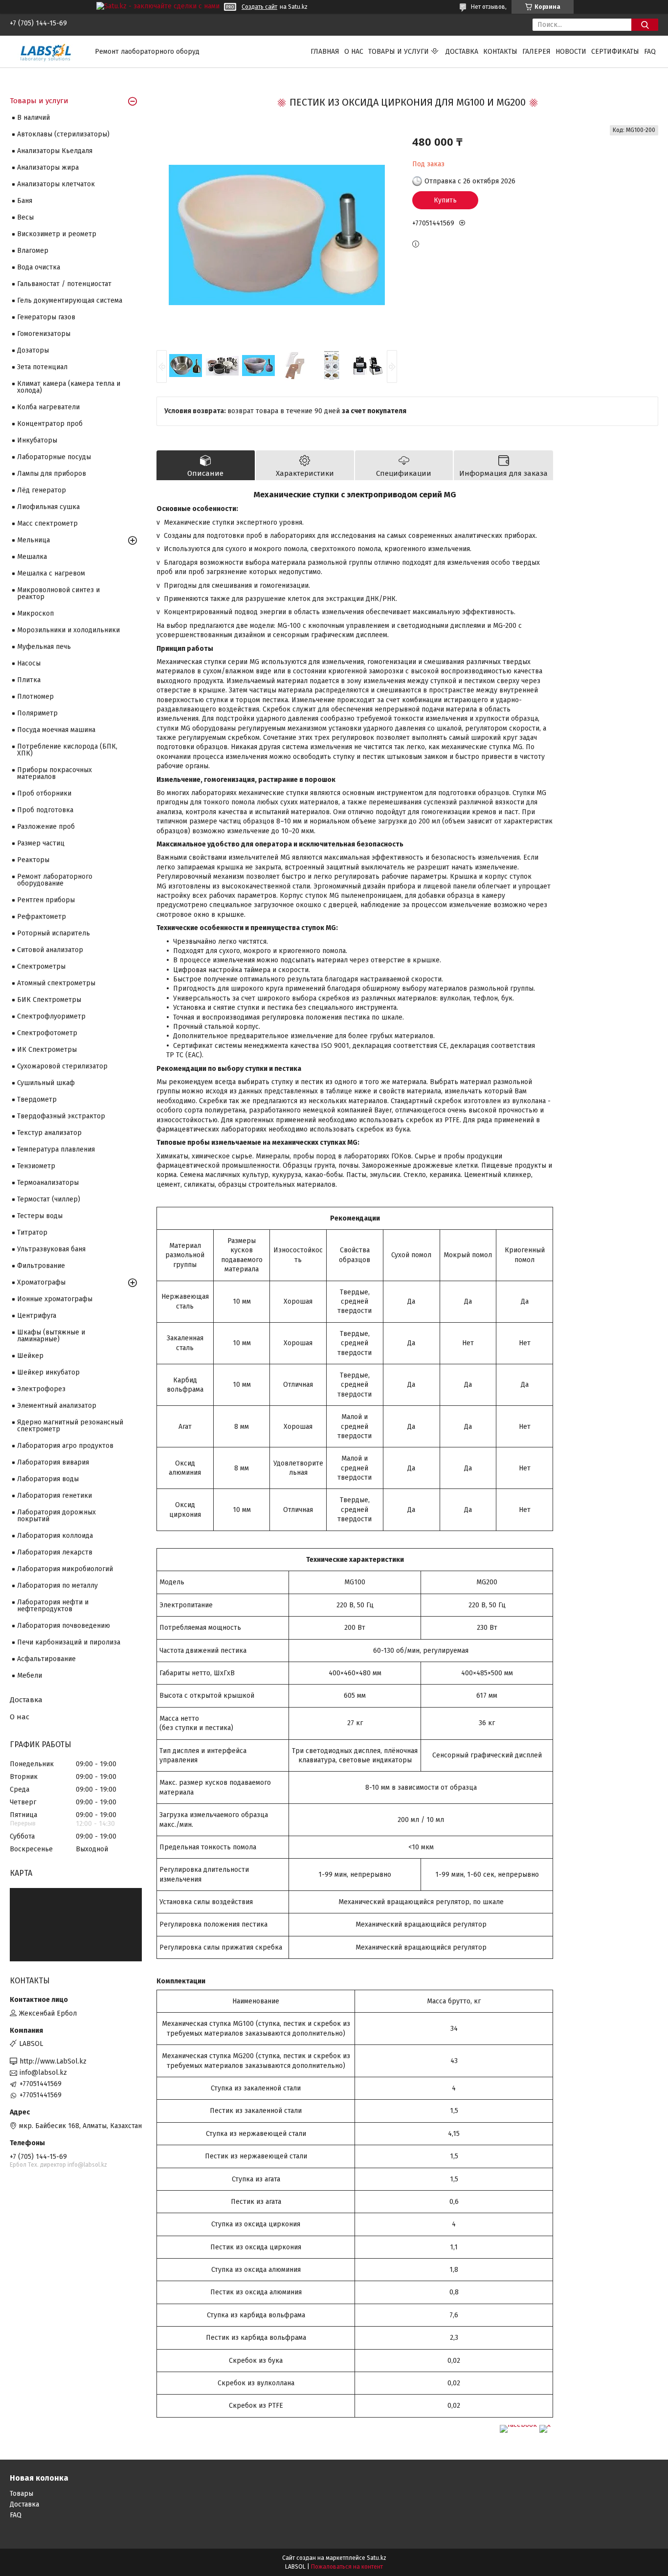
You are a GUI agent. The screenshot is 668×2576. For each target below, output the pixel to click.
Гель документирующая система (70, 300)
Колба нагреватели (48, 407)
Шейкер (30, 1356)
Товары (22, 2494)
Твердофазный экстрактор (61, 1116)
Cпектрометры (41, 966)
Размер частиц (41, 843)
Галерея (536, 52)
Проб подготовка (45, 810)
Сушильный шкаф (46, 1083)
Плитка (29, 680)
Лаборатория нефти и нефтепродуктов (53, 1606)
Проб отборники (44, 793)
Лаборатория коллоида (55, 1536)
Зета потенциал (42, 367)
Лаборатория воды (48, 1479)
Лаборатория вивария (53, 1462)
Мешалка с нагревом (51, 573)
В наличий (33, 118)
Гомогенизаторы (44, 334)
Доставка (462, 52)
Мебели (30, 1676)
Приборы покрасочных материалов (55, 773)
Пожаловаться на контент (347, 2567)
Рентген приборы (46, 900)
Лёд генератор (42, 490)
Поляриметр (37, 713)
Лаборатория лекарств (55, 1552)
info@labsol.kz (43, 2073)
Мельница (33, 540)
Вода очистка (39, 267)
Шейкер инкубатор (48, 1372)
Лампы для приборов (52, 474)
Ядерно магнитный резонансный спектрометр (70, 1426)
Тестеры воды (40, 1216)
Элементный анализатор (57, 1406)
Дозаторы (33, 350)
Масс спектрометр (47, 523)
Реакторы (33, 860)
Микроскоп (35, 613)
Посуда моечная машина (56, 730)
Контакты (500, 52)
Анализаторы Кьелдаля (55, 151)
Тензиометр (36, 1166)
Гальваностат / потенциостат (64, 284)
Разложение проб (46, 827)
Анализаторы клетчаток (56, 184)
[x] (545, 2425)
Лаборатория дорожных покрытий (56, 1516)
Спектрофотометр (47, 1033)
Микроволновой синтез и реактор (58, 593)
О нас (354, 52)
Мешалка (32, 557)
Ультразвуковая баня (51, 1249)
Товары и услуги (399, 52)
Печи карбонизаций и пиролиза (69, 1642)
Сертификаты (615, 52)
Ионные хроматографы (55, 1299)
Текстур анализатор (49, 1133)
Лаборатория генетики (55, 1496)
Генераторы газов (46, 317)
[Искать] (645, 25)
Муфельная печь (44, 647)
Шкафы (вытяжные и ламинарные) (51, 1336)
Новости (571, 52)
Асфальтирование (46, 1659)
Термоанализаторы (48, 1183)
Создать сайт (259, 7)
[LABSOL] (46, 51)
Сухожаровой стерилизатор (62, 1066)
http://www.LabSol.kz (53, 2061)
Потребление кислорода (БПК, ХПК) (67, 750)
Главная (325, 52)
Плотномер (35, 697)
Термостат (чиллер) (49, 1199)
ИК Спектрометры (47, 1050)
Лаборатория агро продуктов (65, 1446)
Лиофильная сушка (48, 507)
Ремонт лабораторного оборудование (55, 880)
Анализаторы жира (48, 167)
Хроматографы (41, 1282)
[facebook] (518, 2425)
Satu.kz (377, 2558)
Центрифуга (37, 1316)
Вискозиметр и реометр (57, 234)
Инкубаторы (37, 440)
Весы (25, 217)
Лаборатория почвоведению (64, 1626)
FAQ (650, 52)
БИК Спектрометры (49, 1000)
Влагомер (33, 251)
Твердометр (37, 1099)
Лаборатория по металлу (57, 1586)
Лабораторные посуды (54, 457)
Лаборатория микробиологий (65, 1569)
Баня (25, 201)
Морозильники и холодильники (68, 630)
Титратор (32, 1232)
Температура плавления (56, 1149)
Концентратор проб (50, 424)
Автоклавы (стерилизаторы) (63, 134)
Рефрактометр (42, 917)
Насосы (29, 663)
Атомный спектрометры (56, 983)
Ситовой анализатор (50, 950)
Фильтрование (41, 1266)
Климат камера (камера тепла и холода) (69, 387)
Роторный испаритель (54, 933)
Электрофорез (41, 1389)
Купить (445, 200)
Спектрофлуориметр (51, 1016)
